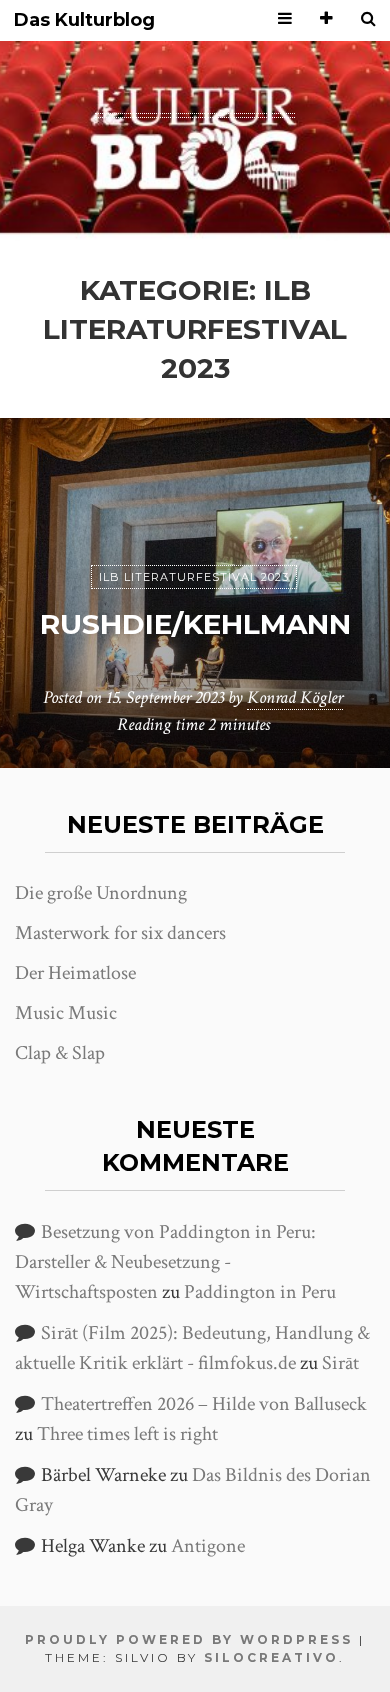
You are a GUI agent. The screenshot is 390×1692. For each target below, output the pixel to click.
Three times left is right (127, 1434)
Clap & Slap (60, 1053)
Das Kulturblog (84, 20)
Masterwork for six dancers (120, 933)
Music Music (66, 1013)
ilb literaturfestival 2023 (194, 577)
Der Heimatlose (75, 973)
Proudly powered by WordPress (189, 1639)
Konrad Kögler (295, 697)
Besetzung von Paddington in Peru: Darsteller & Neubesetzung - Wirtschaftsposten (165, 1262)
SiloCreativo (271, 1657)
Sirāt (340, 1363)
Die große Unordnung (101, 893)
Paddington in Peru (260, 1292)
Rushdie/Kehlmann (195, 624)
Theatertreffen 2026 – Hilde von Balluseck (204, 1404)
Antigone (208, 1546)
